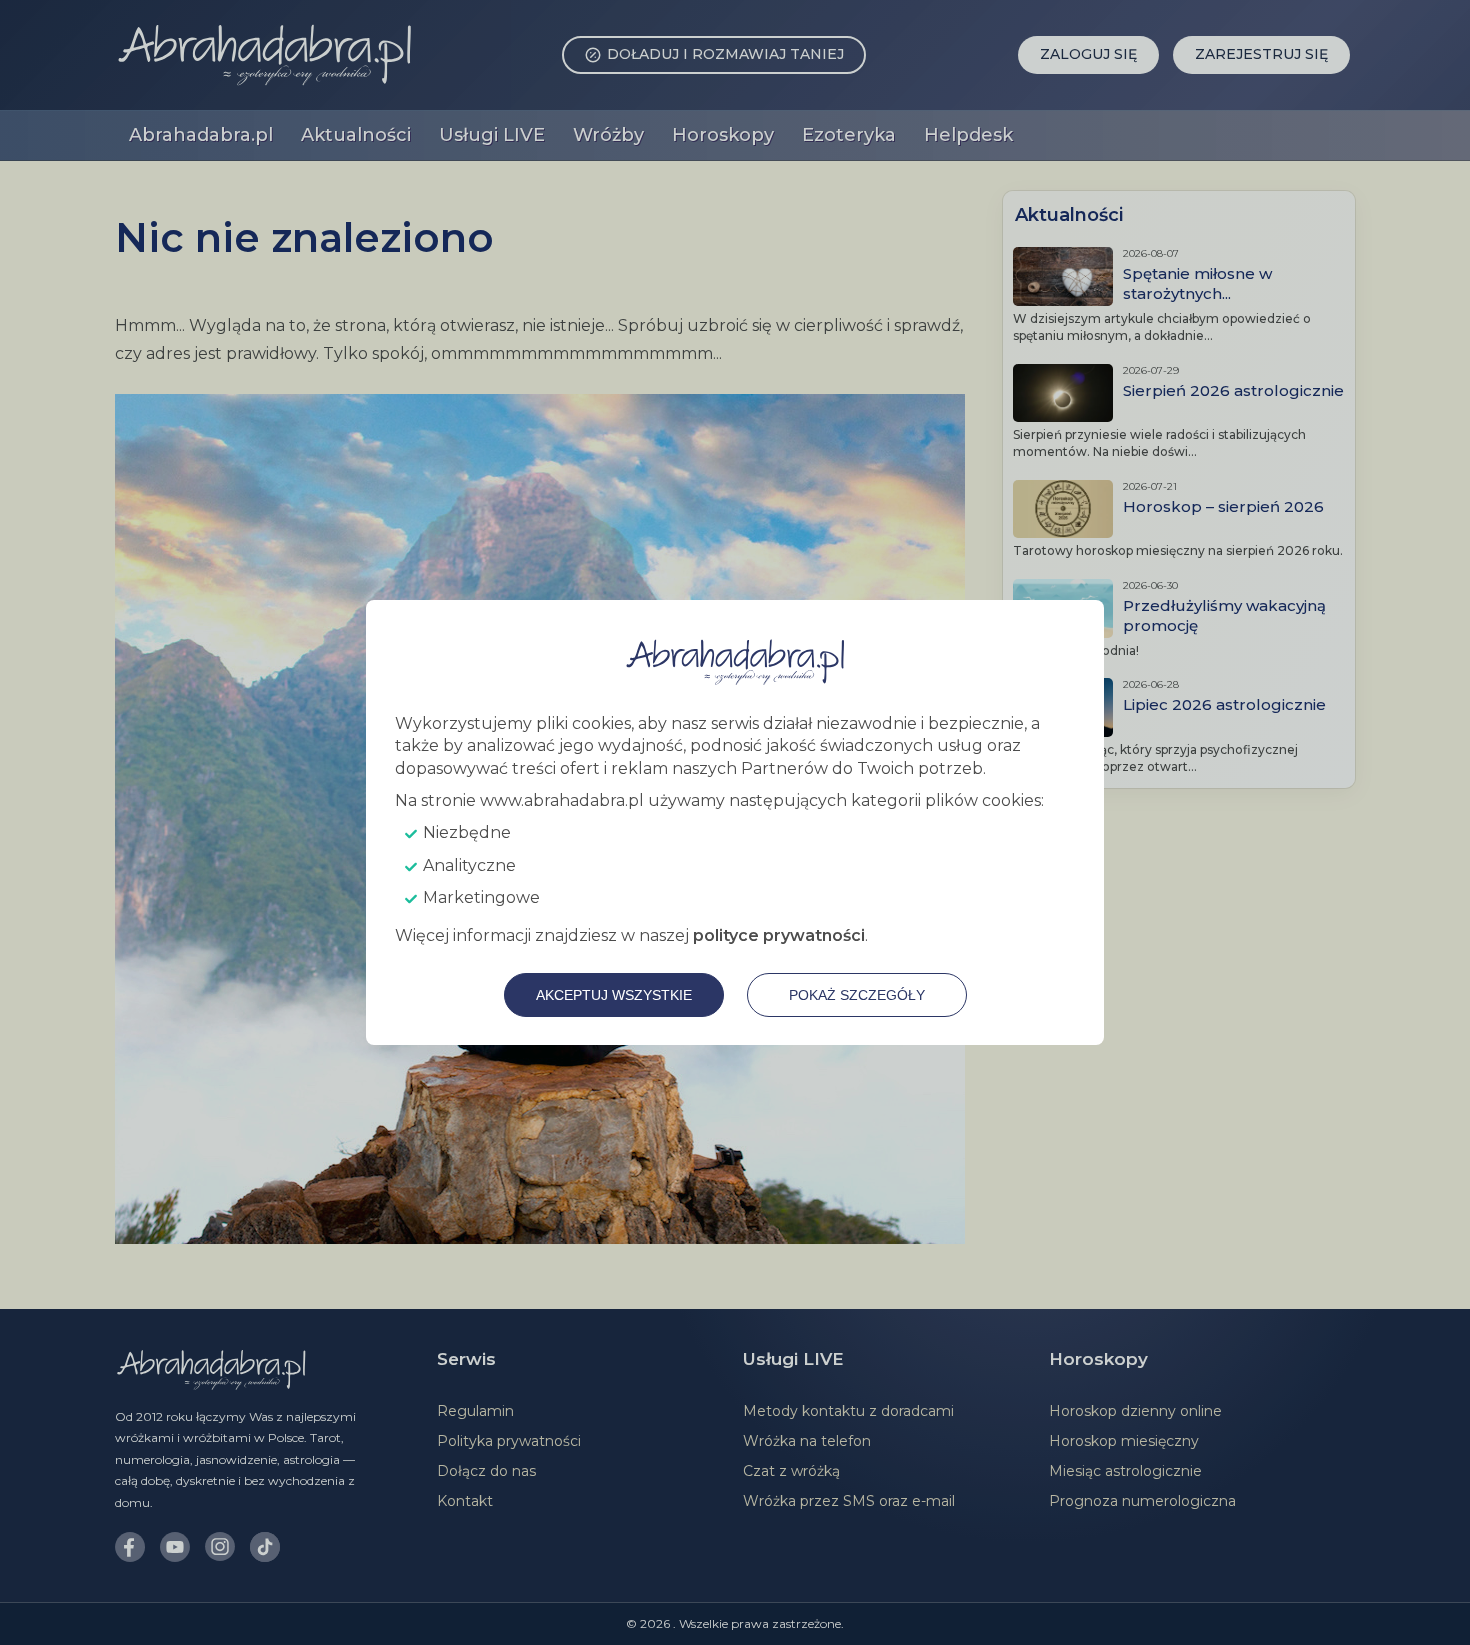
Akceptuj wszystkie (614, 995)
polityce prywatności (779, 935)
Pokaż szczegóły (857, 995)
